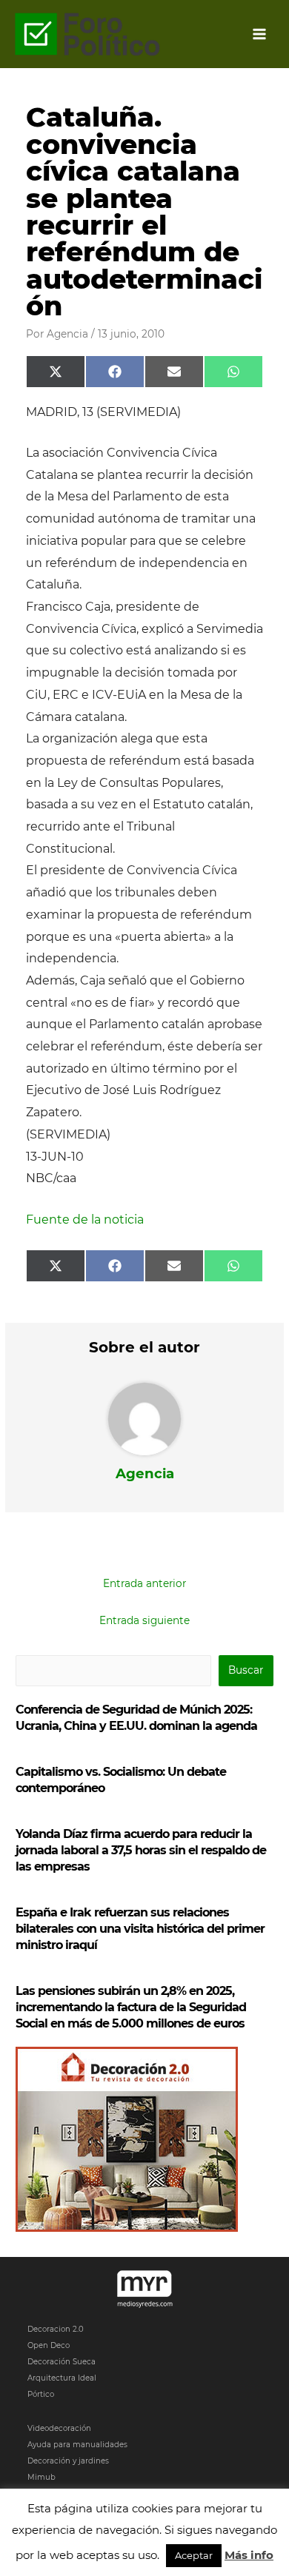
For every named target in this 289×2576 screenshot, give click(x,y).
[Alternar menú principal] (260, 34)
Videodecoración (59, 2428)
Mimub (41, 2477)
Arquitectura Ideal (62, 2378)
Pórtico (41, 2394)
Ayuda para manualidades (77, 2445)
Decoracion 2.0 (56, 2329)
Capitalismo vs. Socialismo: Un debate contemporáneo (121, 1780)
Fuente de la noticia (85, 1220)
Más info (249, 2555)
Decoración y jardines (68, 2461)
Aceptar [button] (194, 2555)
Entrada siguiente (144, 1620)
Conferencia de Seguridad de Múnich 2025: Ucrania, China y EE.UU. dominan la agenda (136, 1718)
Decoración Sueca (62, 2362)
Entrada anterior (144, 1583)
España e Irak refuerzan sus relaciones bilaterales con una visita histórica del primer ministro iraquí (140, 1929)
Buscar (246, 1670)
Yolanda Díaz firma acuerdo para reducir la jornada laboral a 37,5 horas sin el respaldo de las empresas (141, 1850)
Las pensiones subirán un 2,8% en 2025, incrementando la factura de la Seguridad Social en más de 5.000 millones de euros (131, 2007)
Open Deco (49, 2345)
